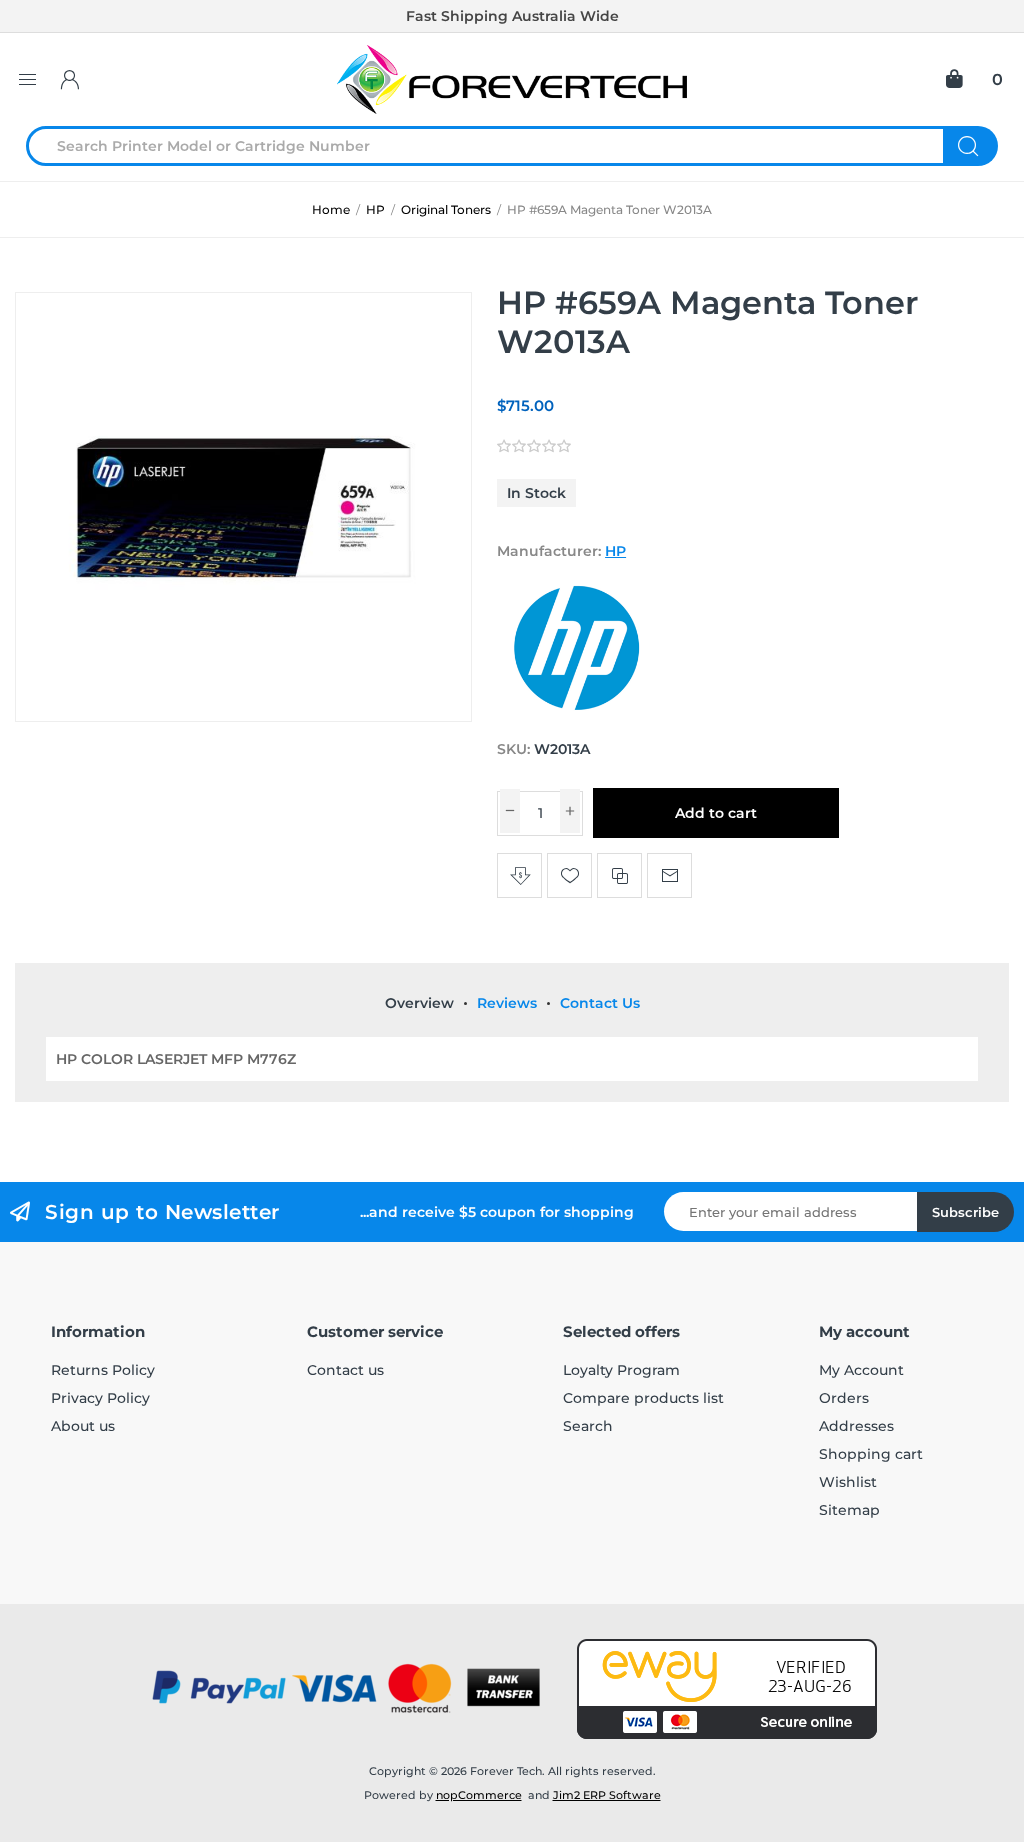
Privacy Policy (100, 1398)
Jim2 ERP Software (607, 1795)
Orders (844, 1398)
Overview (419, 1003)
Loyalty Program (621, 1370)
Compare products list (643, 1398)
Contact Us (600, 1003)
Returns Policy (103, 1370)
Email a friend (669, 875)
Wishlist (848, 1482)
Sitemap (849, 1510)
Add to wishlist (569, 875)
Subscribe (965, 1212)
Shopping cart (871, 1454)
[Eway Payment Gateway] (727, 1689)
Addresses (856, 1426)
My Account (861, 1370)
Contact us (345, 1370)
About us (83, 1426)
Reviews (507, 1003)
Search (970, 146)
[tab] (419, 1003)
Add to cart (716, 813)
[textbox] (497, 146)
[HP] (577, 711)
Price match (519, 875)
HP (615, 551)
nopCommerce (479, 1795)
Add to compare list (619, 875)
